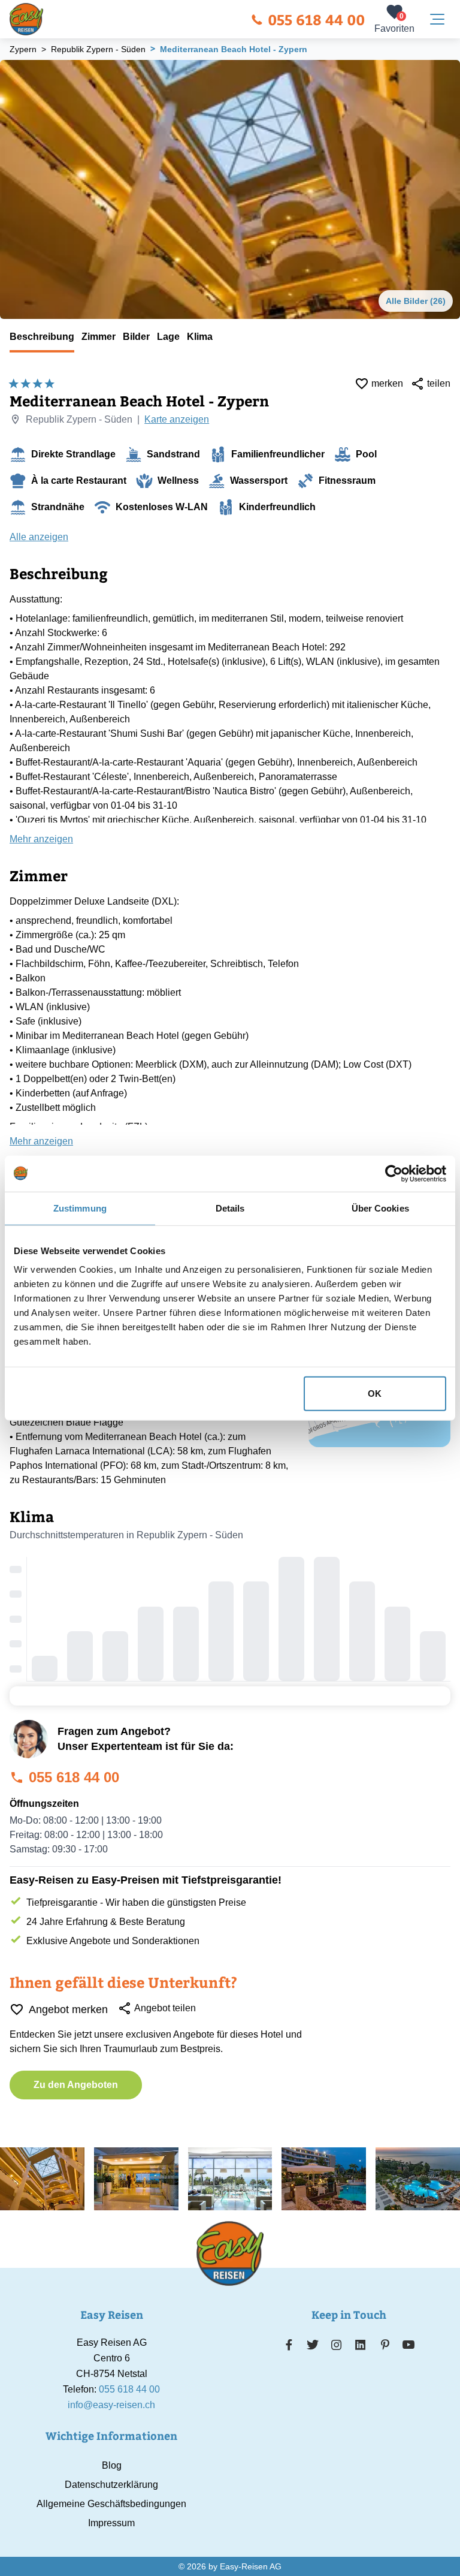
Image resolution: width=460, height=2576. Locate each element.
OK (375, 1394)
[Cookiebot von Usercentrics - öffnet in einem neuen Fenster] (394, 1173)
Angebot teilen (165, 2008)
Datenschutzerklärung (111, 2485)
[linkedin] (361, 2345)
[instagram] (337, 2345)
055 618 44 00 (316, 19)
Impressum (111, 2523)
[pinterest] (385, 2345)
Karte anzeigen (177, 419)
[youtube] (408, 2345)
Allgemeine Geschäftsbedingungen (111, 2504)
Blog (112, 2465)
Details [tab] (230, 1208)
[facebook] (289, 2345)
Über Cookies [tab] (380, 1208)
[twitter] (313, 2345)
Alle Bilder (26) (416, 301)
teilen (439, 383)
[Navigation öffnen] (437, 19)
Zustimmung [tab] (80, 1208)
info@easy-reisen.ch (111, 2405)
